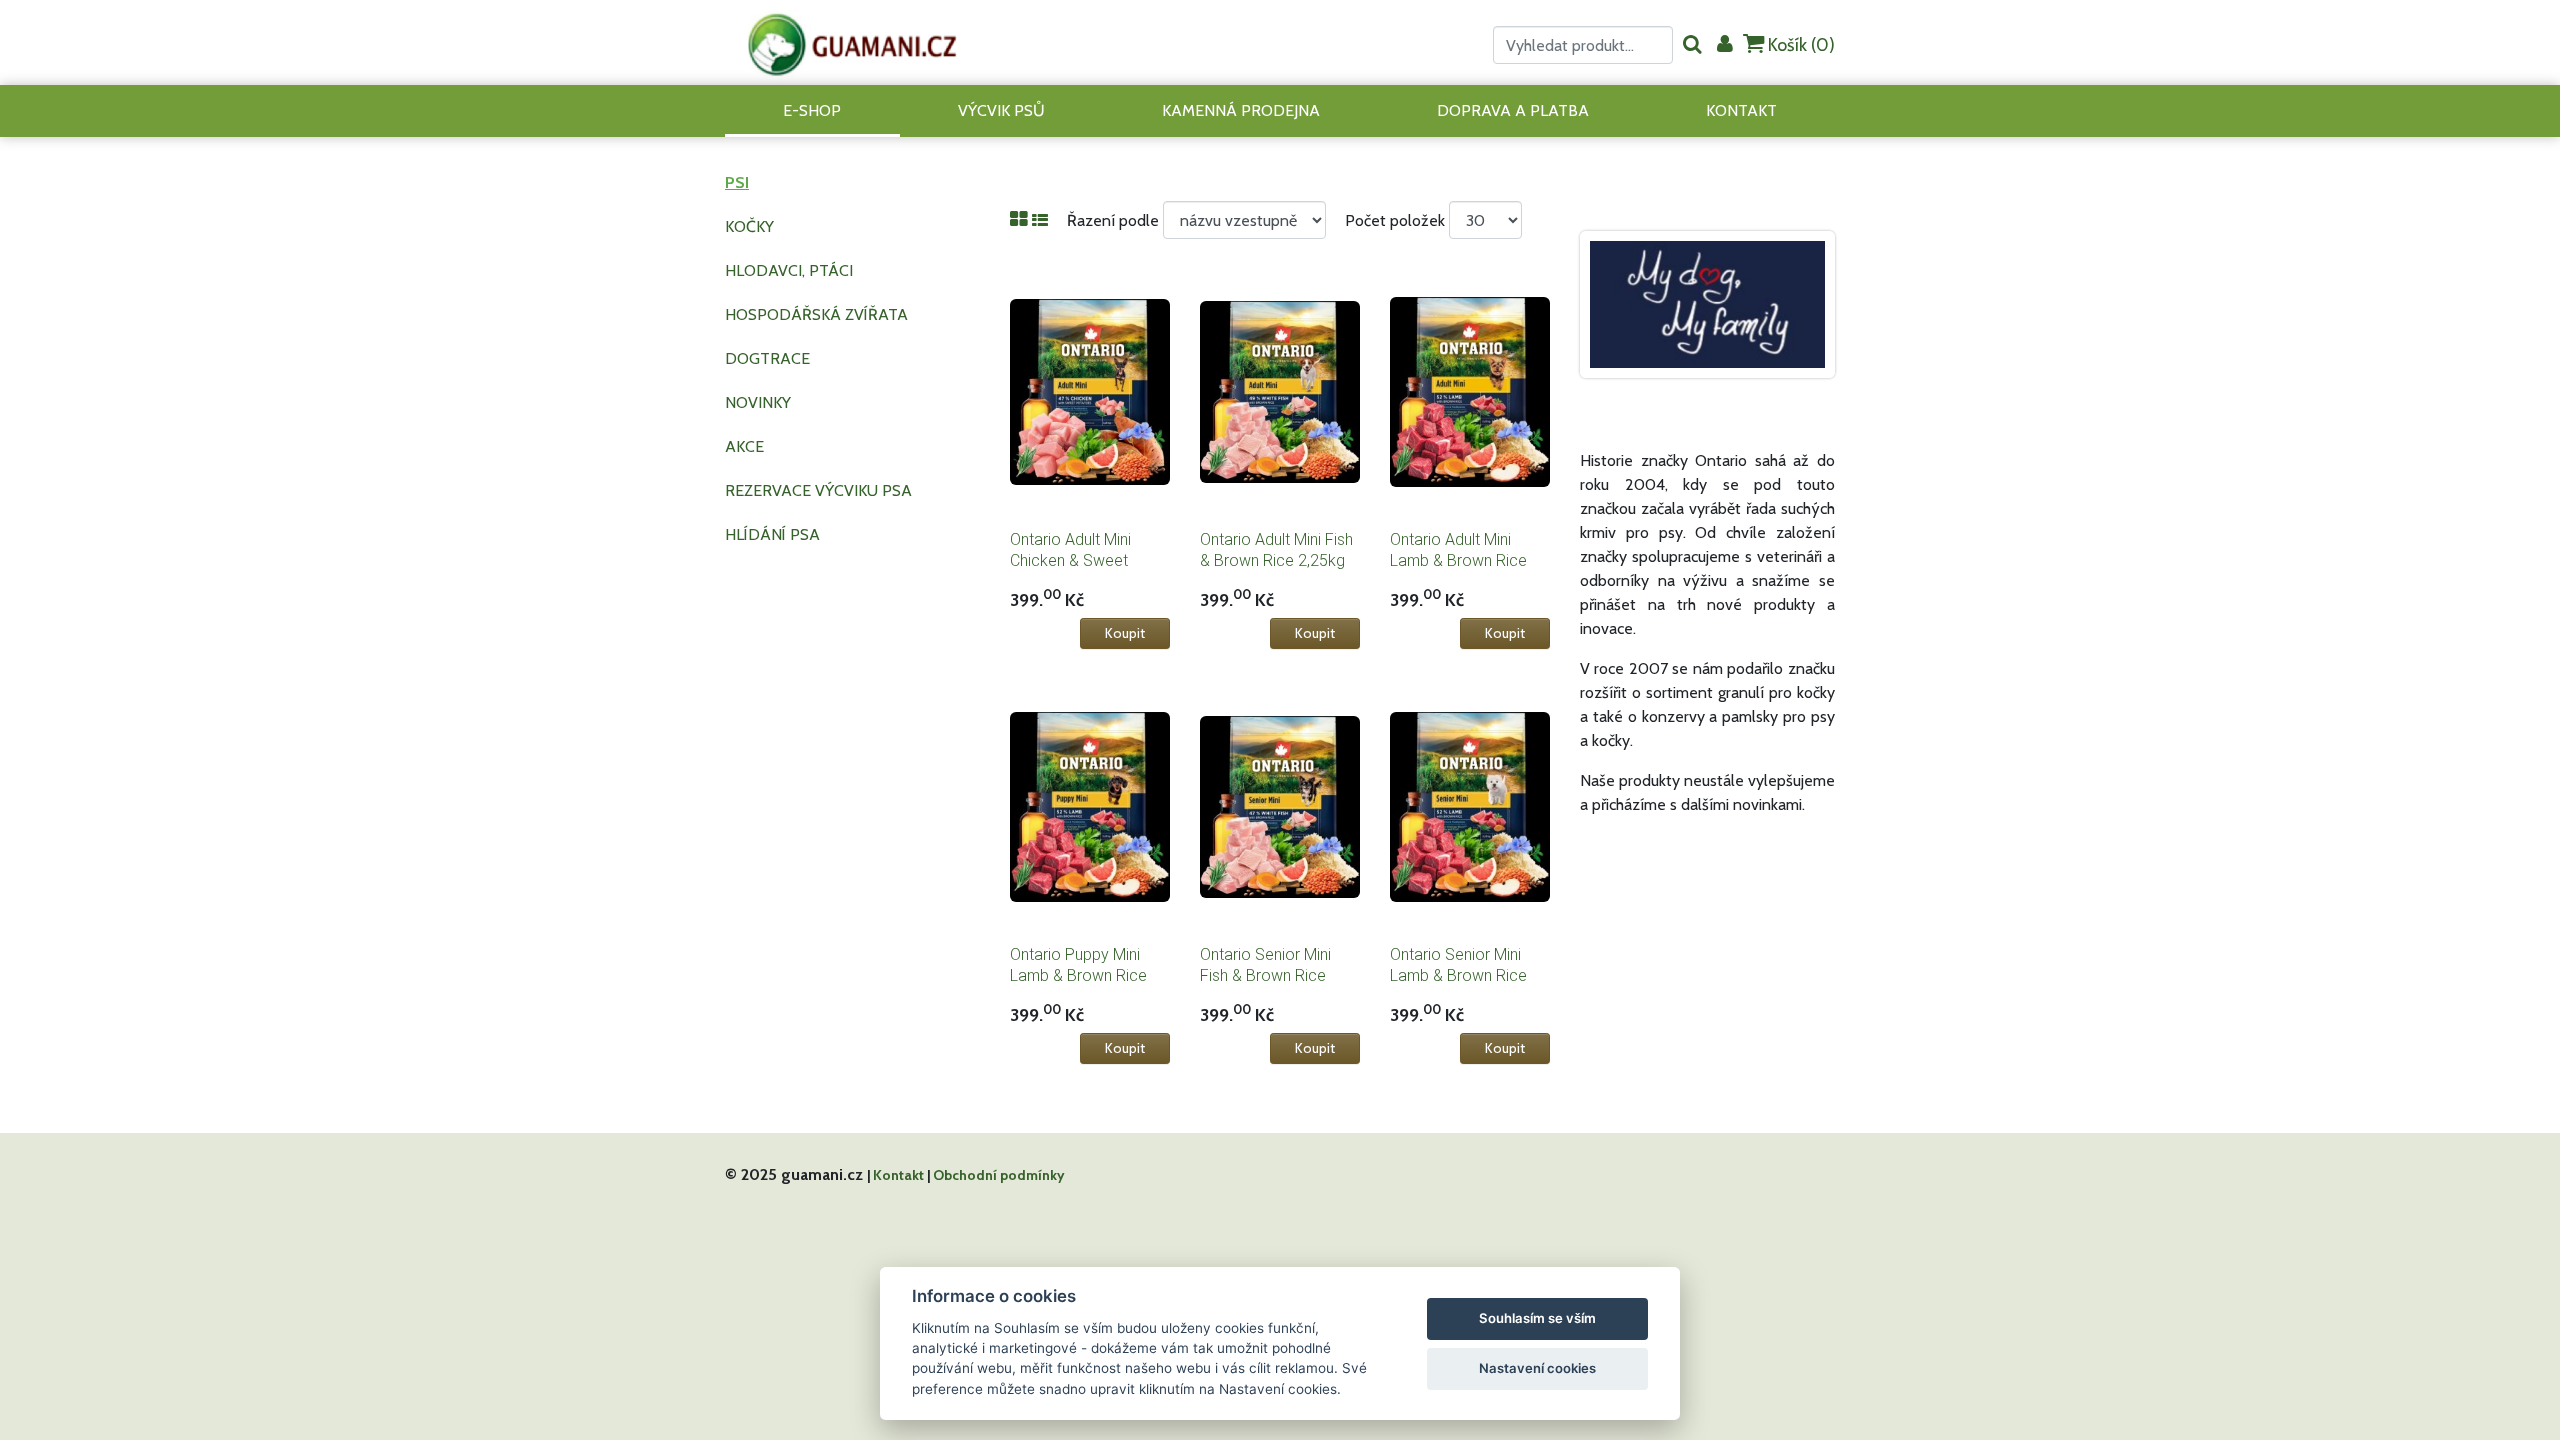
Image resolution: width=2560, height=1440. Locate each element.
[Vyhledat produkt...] (1692, 45)
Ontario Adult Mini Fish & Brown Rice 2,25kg (1276, 550)
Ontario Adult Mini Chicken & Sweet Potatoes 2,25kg (1070, 560)
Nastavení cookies (1537, 1368)
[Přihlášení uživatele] (1725, 45)
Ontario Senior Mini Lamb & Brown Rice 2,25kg (1458, 975)
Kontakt (898, 1175)
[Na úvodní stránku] (852, 42)
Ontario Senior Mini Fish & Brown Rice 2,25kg (1265, 975)
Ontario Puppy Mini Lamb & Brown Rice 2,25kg (1078, 975)
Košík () (1799, 45)
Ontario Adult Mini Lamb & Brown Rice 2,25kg (1458, 560)
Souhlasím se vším (1537, 1318)
